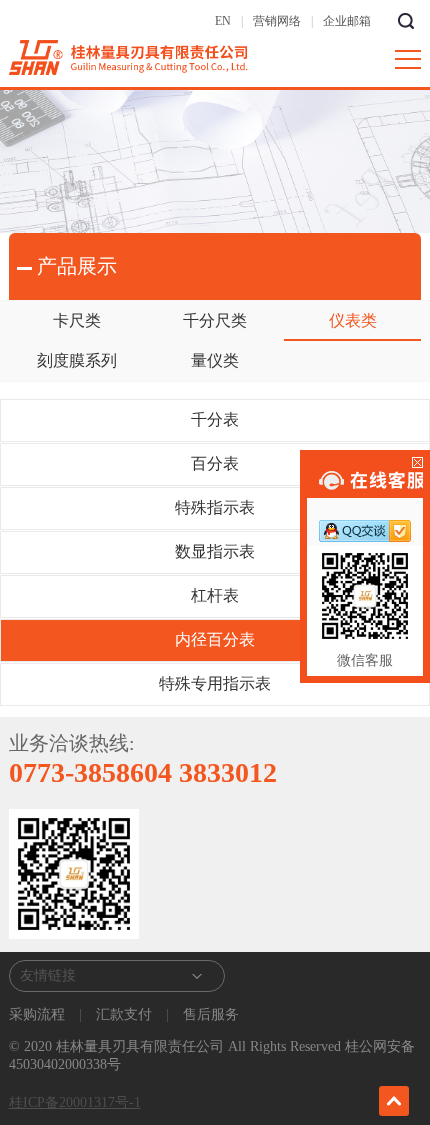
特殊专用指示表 (215, 683)
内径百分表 (215, 639)
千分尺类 (215, 320)
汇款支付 (124, 1014)
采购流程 (39, 1014)
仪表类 (353, 320)
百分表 (215, 463)
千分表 (215, 419)
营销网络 (277, 21)
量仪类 (215, 360)
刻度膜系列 (77, 360)
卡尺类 (77, 320)
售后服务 (209, 1014)
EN (223, 21)
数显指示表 (215, 551)
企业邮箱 (347, 21)
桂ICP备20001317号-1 (75, 1102)
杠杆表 (215, 595)
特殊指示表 (215, 507)
